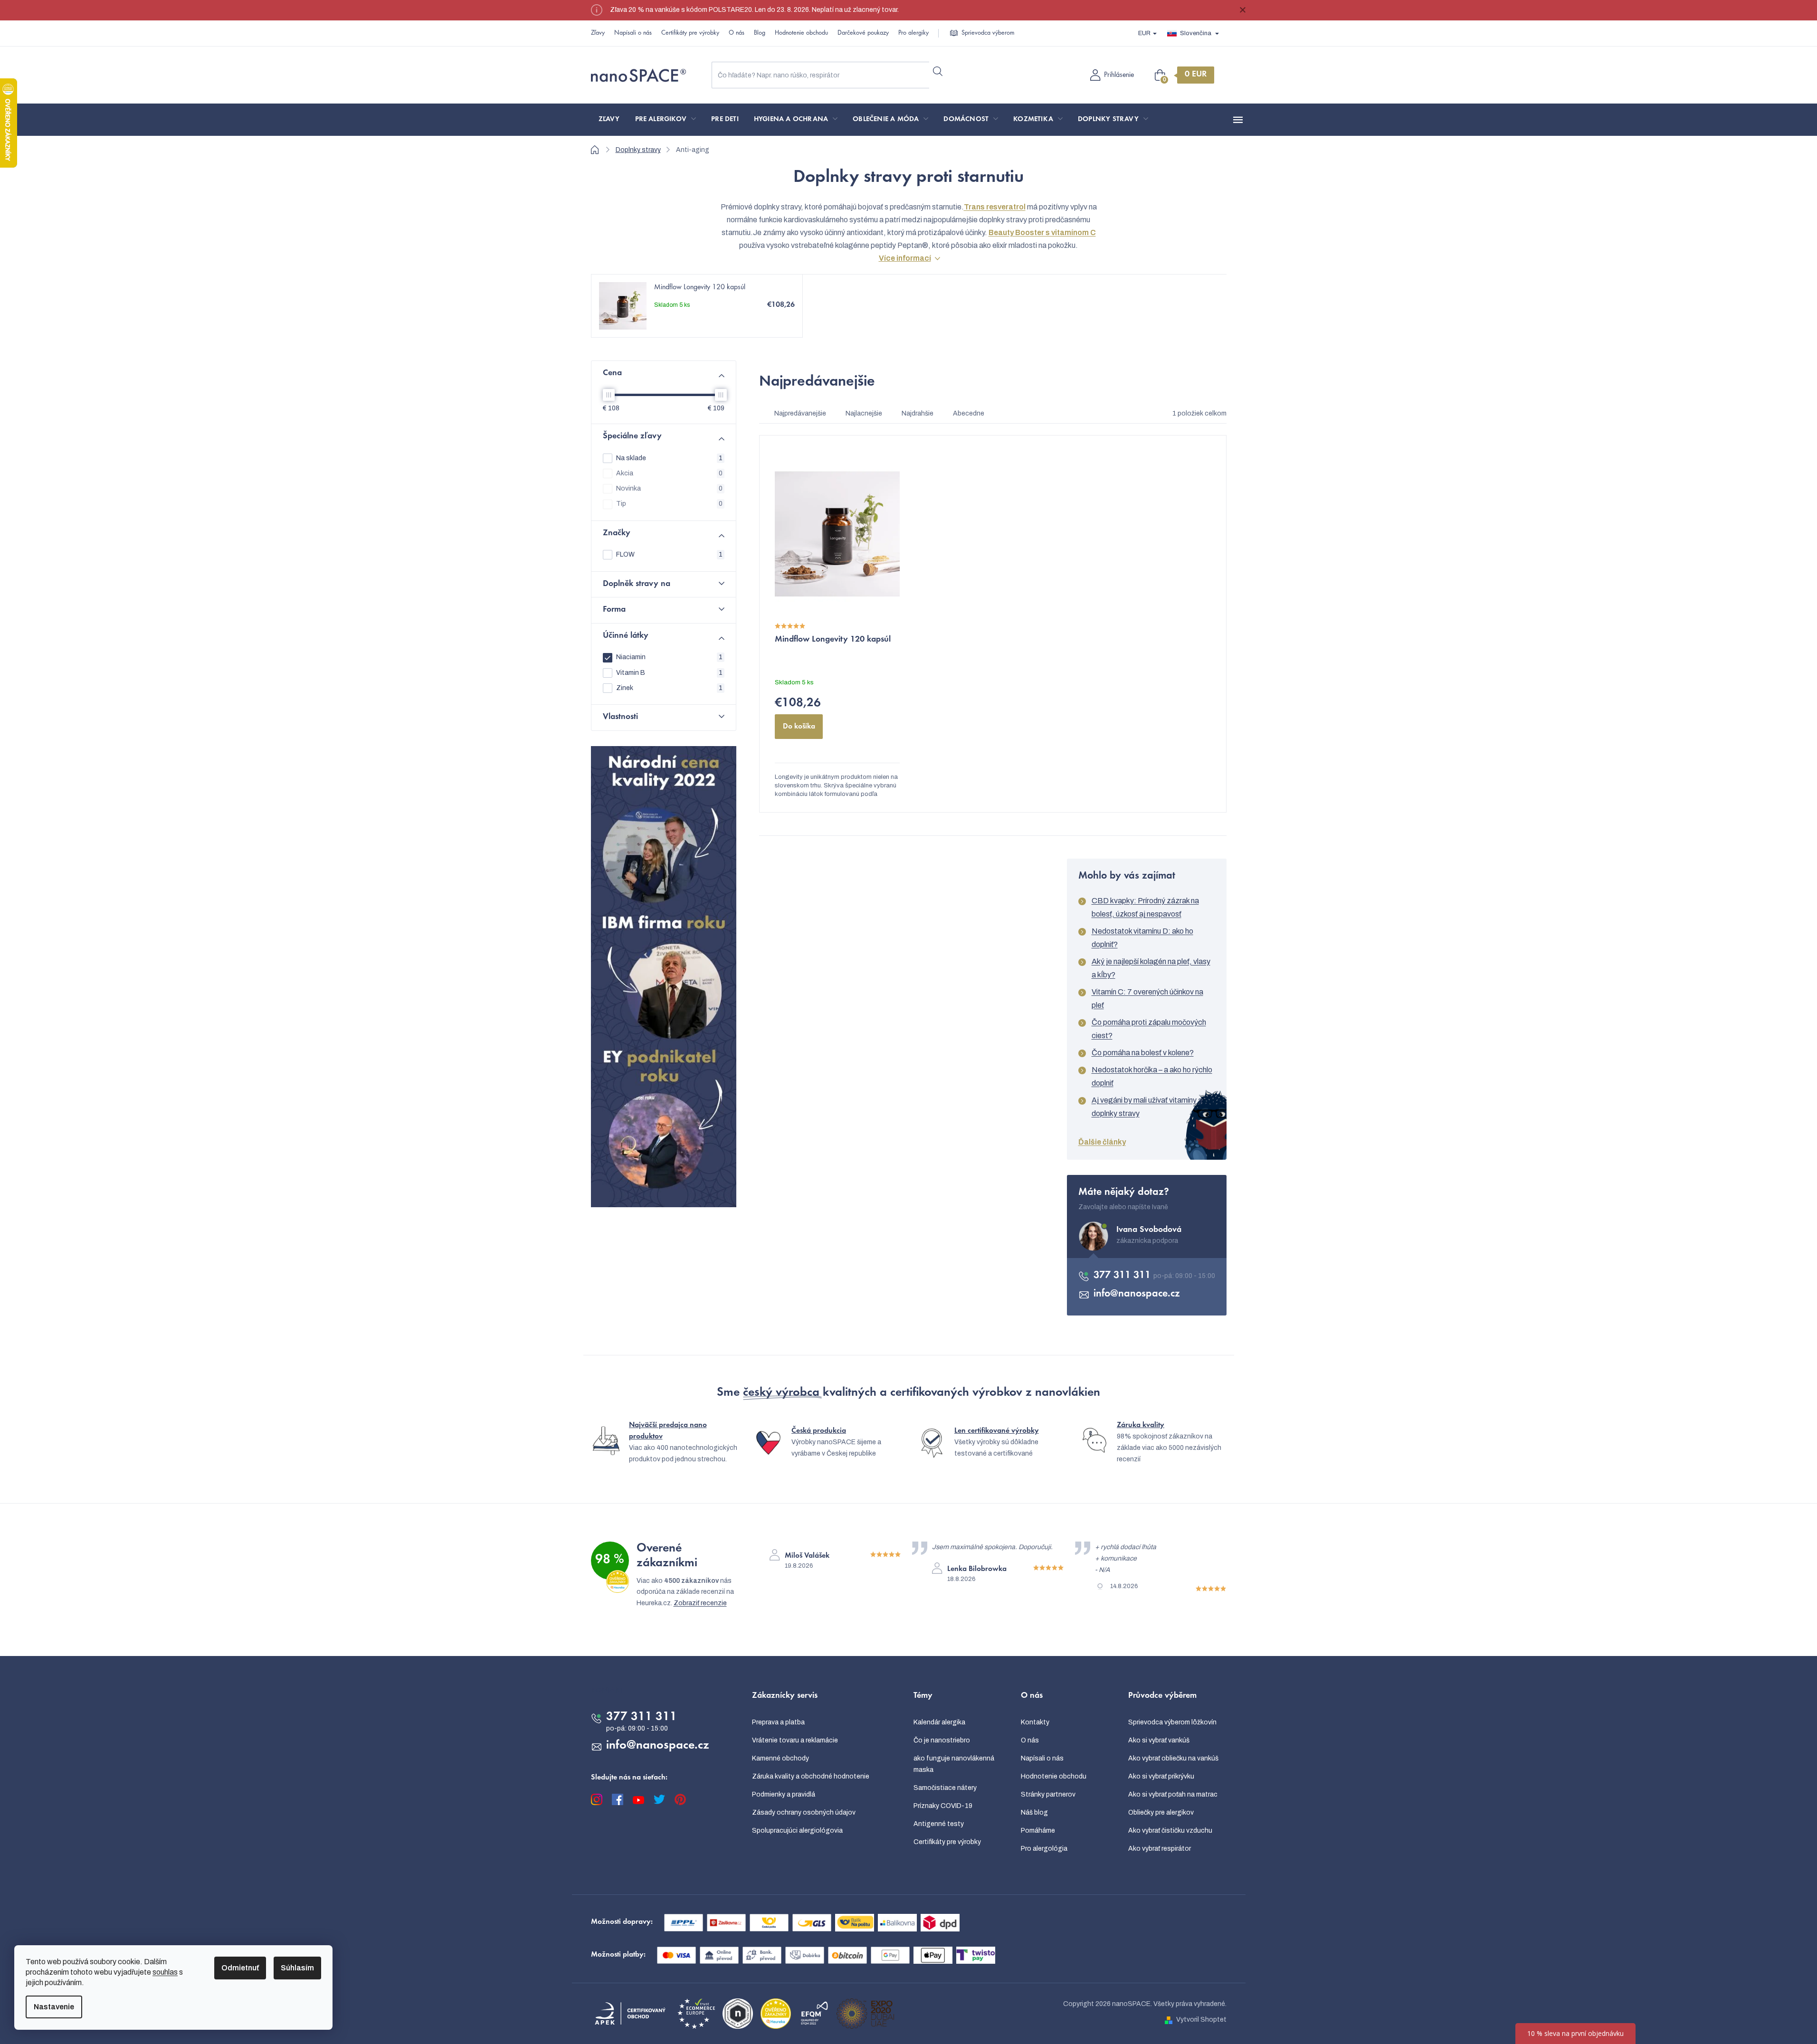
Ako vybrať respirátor (1160, 1849)
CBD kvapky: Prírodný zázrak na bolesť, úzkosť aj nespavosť (1145, 907)
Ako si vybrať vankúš (1159, 1740)
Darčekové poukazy (863, 33)
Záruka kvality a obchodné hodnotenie (811, 1776)
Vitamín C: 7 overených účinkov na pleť (1147, 998)
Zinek (669, 688)
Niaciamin (669, 657)
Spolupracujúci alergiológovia (797, 1831)
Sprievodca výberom (988, 33)
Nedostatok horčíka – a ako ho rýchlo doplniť (1152, 1076)
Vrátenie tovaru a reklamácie (795, 1740)
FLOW (669, 554)
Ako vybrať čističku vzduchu (1170, 1831)
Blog (760, 33)
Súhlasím (297, 1968)
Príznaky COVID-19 (943, 1806)
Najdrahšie (918, 413)
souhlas (165, 1972)
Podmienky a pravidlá (784, 1794)
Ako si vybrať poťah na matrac (1173, 1794)
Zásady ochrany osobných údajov (804, 1812)
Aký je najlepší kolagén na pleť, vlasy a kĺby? (1151, 968)
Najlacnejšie (864, 413)
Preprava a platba (778, 1722)
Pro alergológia (1044, 1849)
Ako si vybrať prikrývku (1161, 1776)
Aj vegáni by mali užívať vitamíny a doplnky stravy (1147, 1107)
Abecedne (969, 413)
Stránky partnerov (1048, 1794)
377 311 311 (1123, 1276)
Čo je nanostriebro (942, 1740)
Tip (669, 504)
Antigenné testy (939, 1824)
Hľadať (938, 71)
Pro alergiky (913, 33)
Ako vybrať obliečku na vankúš (1173, 1758)
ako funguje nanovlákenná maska (954, 1764)
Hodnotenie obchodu (801, 33)
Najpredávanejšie (800, 413)
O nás (737, 33)
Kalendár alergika (939, 1722)
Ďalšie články (1102, 1142)
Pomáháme (1038, 1831)
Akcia (669, 473)
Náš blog (1034, 1812)
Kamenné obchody (780, 1758)
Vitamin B (669, 673)
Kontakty (1035, 1722)
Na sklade (669, 458)
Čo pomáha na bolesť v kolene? (1143, 1053)
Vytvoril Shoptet (1201, 2020)
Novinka (669, 488)
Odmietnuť (240, 1968)
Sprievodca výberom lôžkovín (1172, 1722)
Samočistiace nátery (945, 1788)
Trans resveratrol (995, 207)
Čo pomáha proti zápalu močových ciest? (1149, 1029)
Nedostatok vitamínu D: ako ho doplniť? (1142, 938)
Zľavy (598, 33)
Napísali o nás (633, 33)
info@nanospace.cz (1137, 1294)
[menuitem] (609, 120)
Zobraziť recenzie (700, 1603)
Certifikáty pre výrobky (690, 33)
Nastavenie (54, 2007)
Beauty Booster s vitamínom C (1042, 232)
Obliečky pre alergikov (1161, 1812)
